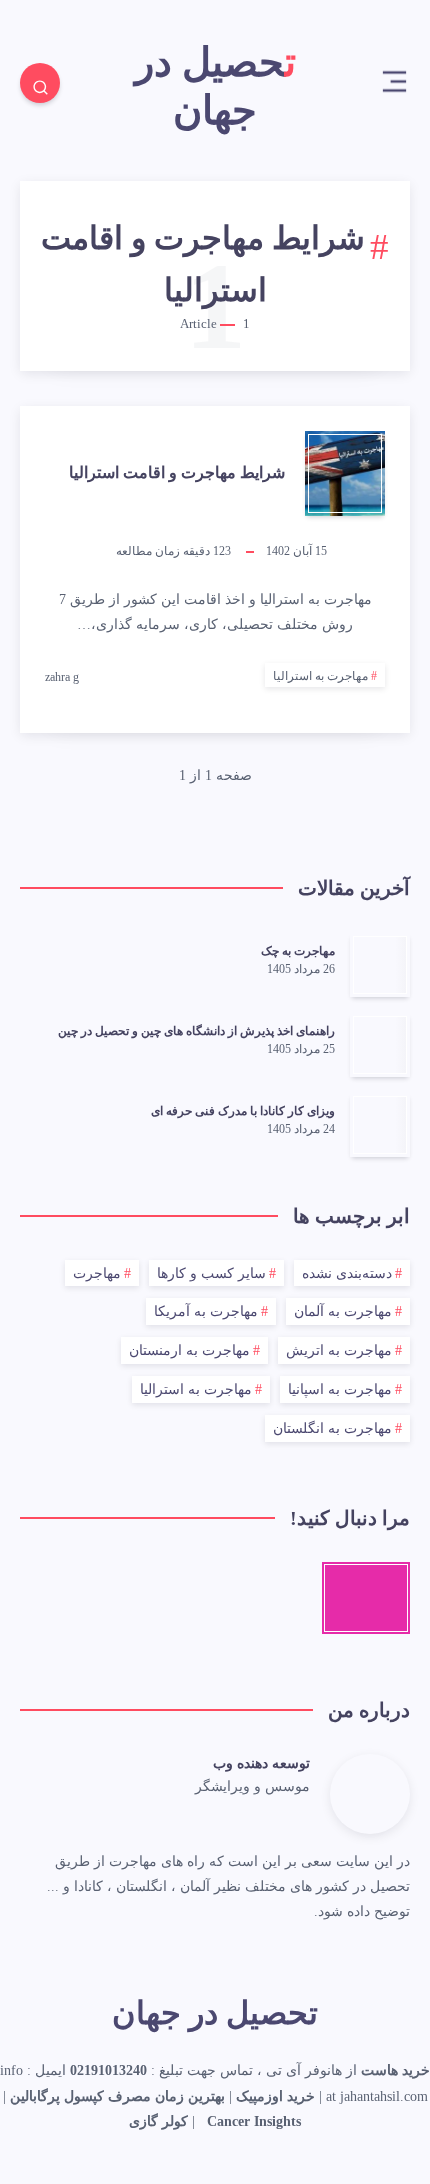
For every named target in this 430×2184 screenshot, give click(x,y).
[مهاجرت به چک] (380, 965)
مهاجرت (97, 1273)
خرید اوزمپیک (275, 2096)
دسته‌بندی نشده (347, 1273)
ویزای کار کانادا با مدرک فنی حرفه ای (243, 1111)
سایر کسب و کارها (211, 1273)
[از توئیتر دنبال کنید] (304, 1817)
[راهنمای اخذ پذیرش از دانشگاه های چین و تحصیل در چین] (380, 1045)
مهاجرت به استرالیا (320, 676)
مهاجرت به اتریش (339, 1350)
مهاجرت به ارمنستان (189, 1350)
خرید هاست (395, 2070)
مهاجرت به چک (298, 951)
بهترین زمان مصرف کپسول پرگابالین (117, 2096)
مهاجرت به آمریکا (206, 1311)
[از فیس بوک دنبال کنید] (279, 1817)
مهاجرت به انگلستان (332, 1428)
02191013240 (108, 2070)
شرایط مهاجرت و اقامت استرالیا (177, 472)
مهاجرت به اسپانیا (340, 1389)
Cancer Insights (254, 2121)
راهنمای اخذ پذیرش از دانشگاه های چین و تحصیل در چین (196, 1031)
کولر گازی (158, 2121)
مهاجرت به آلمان (343, 1311)
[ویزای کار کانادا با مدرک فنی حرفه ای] (380, 1125)
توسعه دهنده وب (261, 1763)
